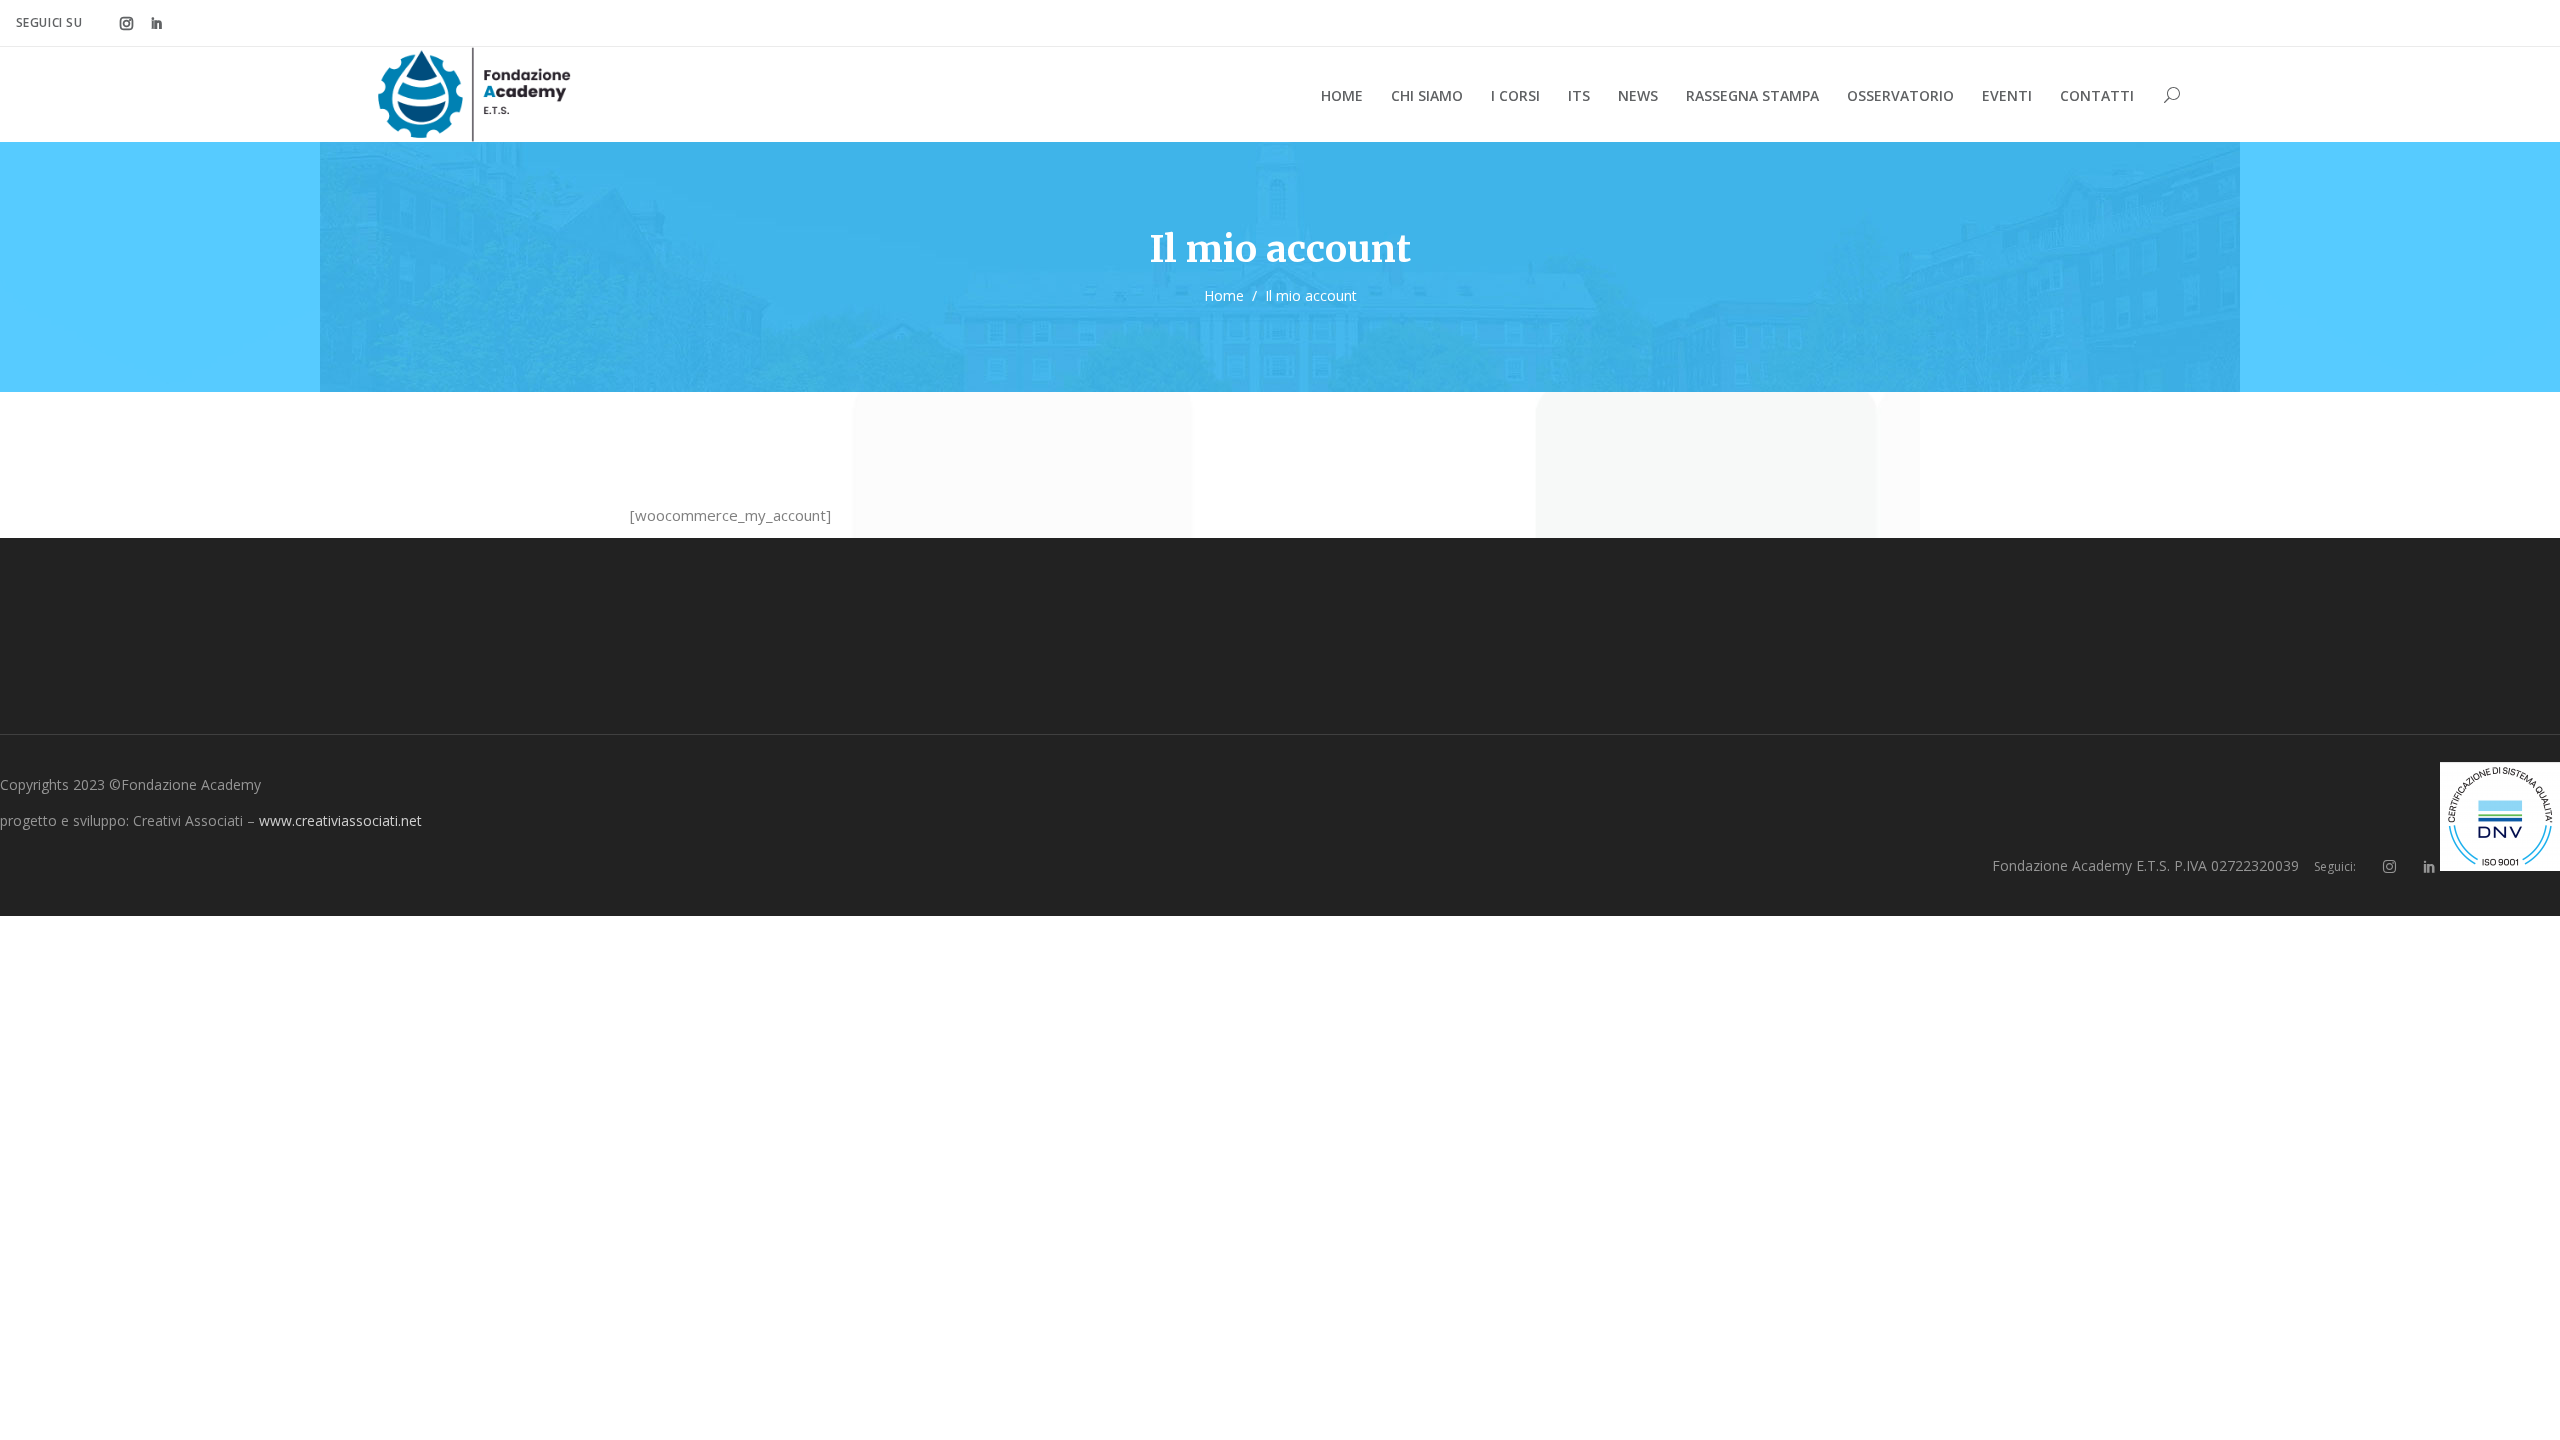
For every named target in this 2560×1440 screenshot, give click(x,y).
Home (1224, 295)
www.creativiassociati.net (340, 820)
